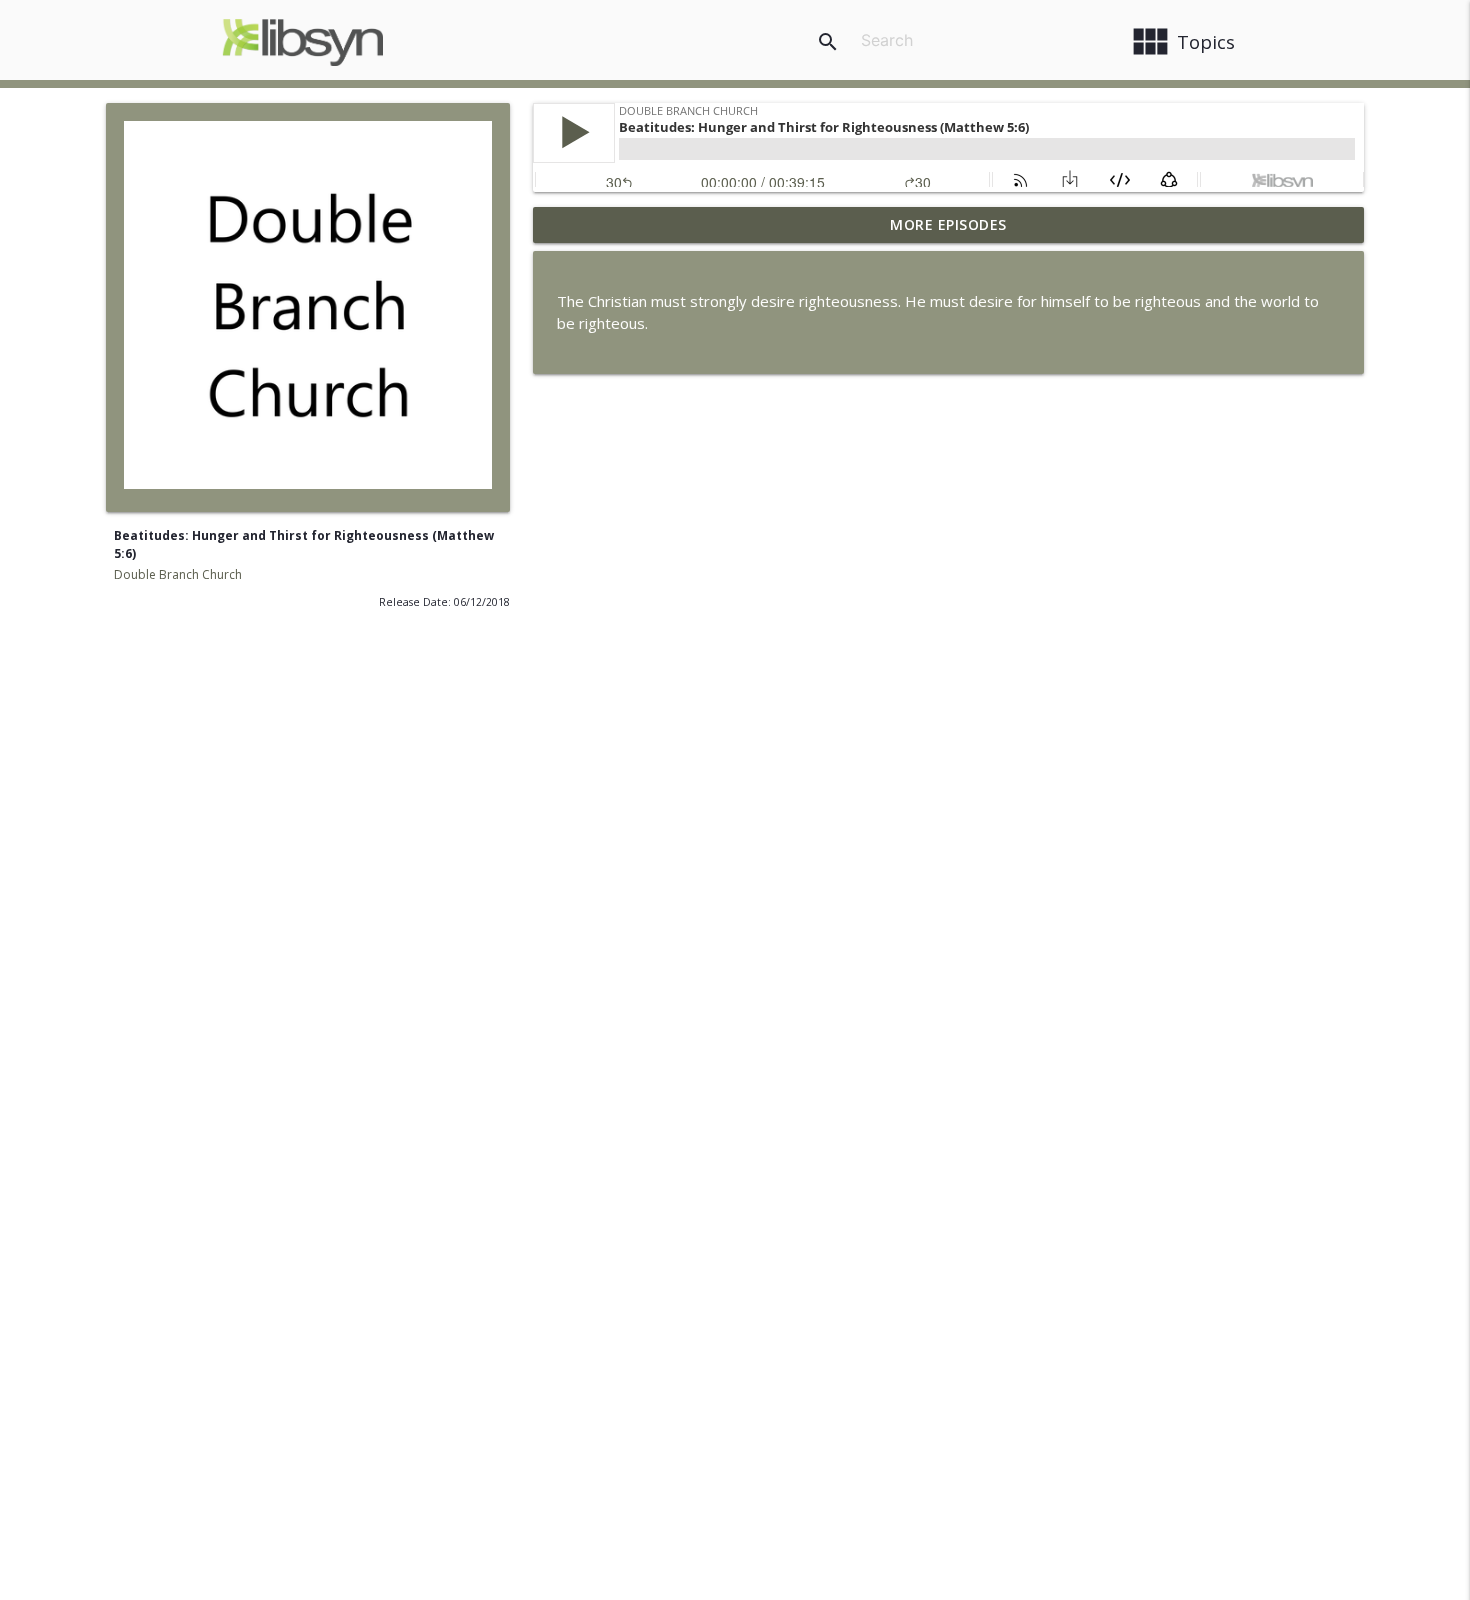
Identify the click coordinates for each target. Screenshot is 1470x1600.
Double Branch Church (178, 574)
